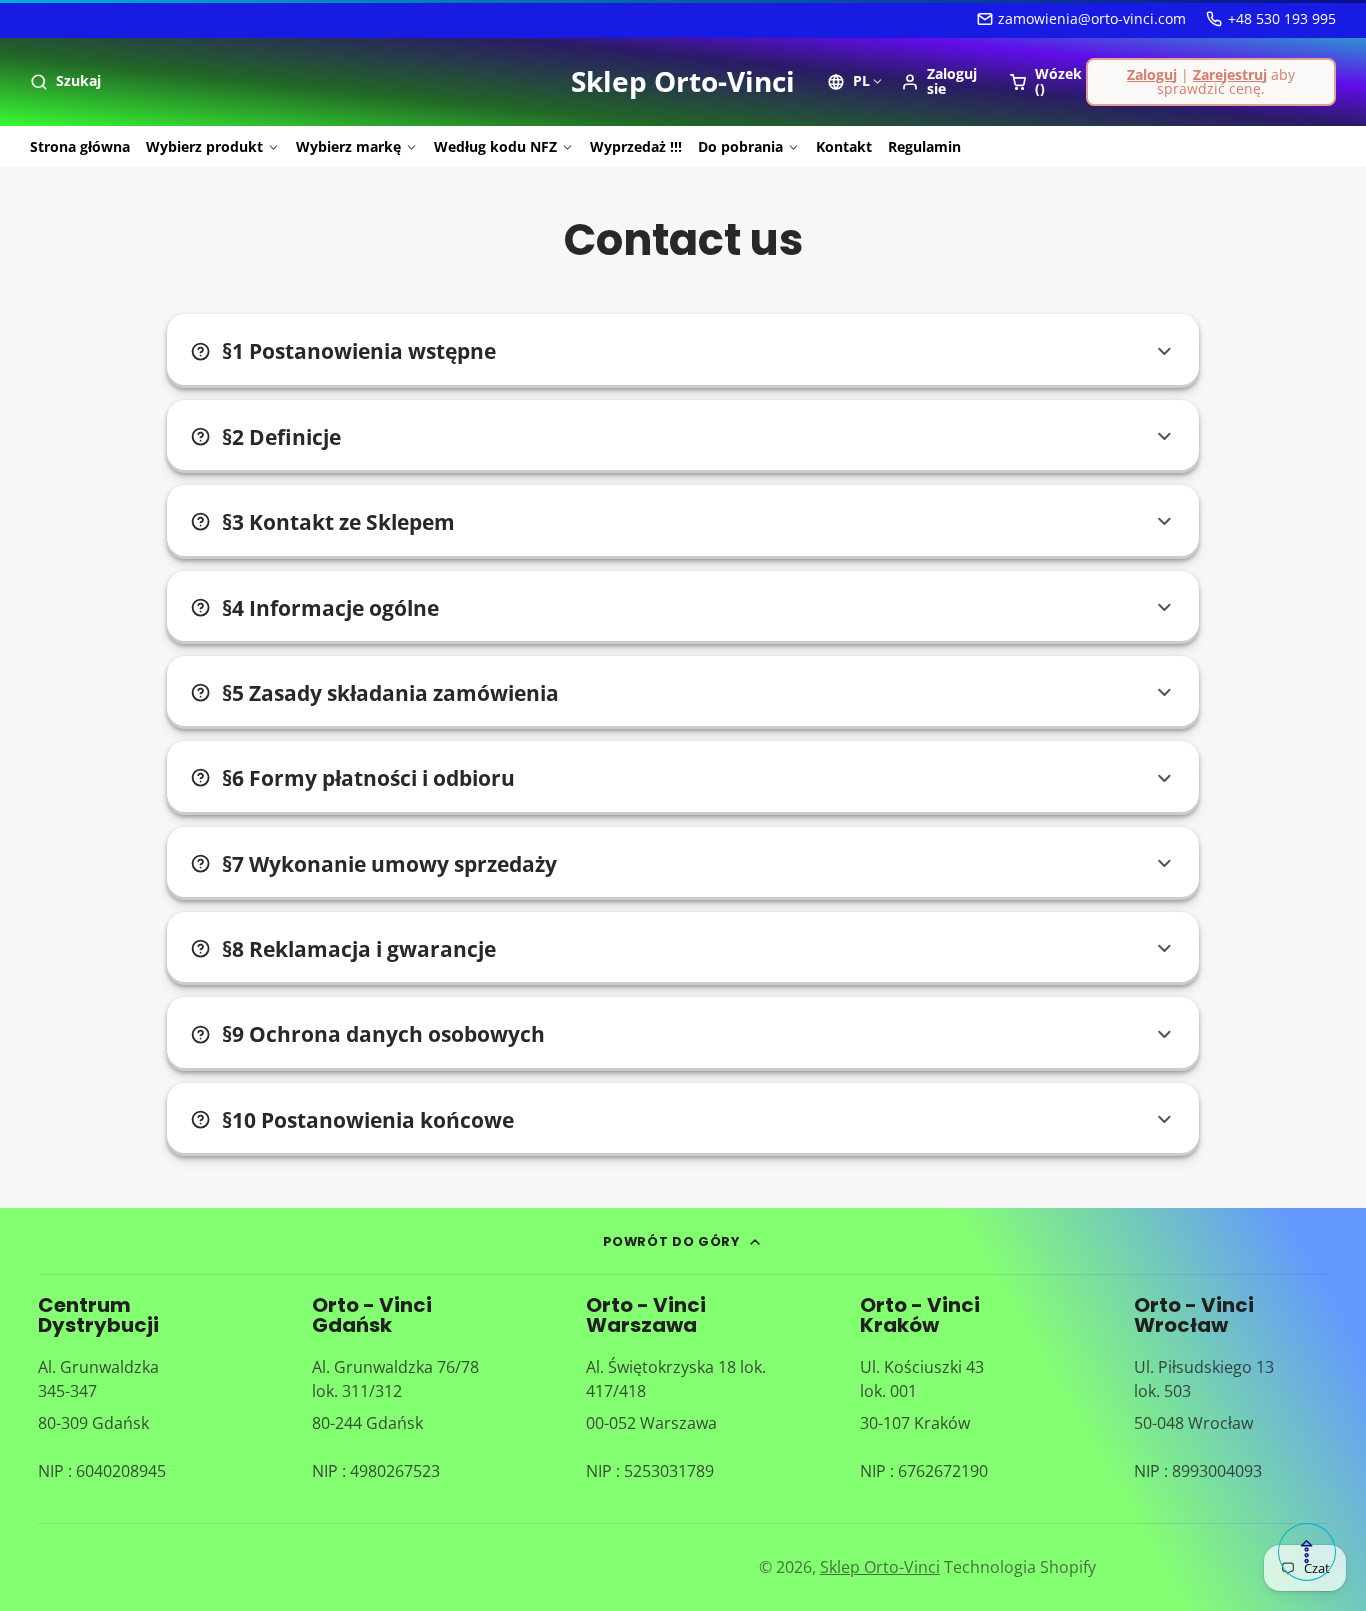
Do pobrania (740, 146)
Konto (942, 81)
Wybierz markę (348, 146)
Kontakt (844, 146)
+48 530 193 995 (1282, 18)
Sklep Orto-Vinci (880, 1567)
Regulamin (924, 146)
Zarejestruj (1230, 74)
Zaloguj (1152, 74)
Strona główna (80, 146)
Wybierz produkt (204, 146)
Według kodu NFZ (495, 146)
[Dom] (683, 82)
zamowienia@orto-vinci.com (1092, 18)
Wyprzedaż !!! (636, 146)
